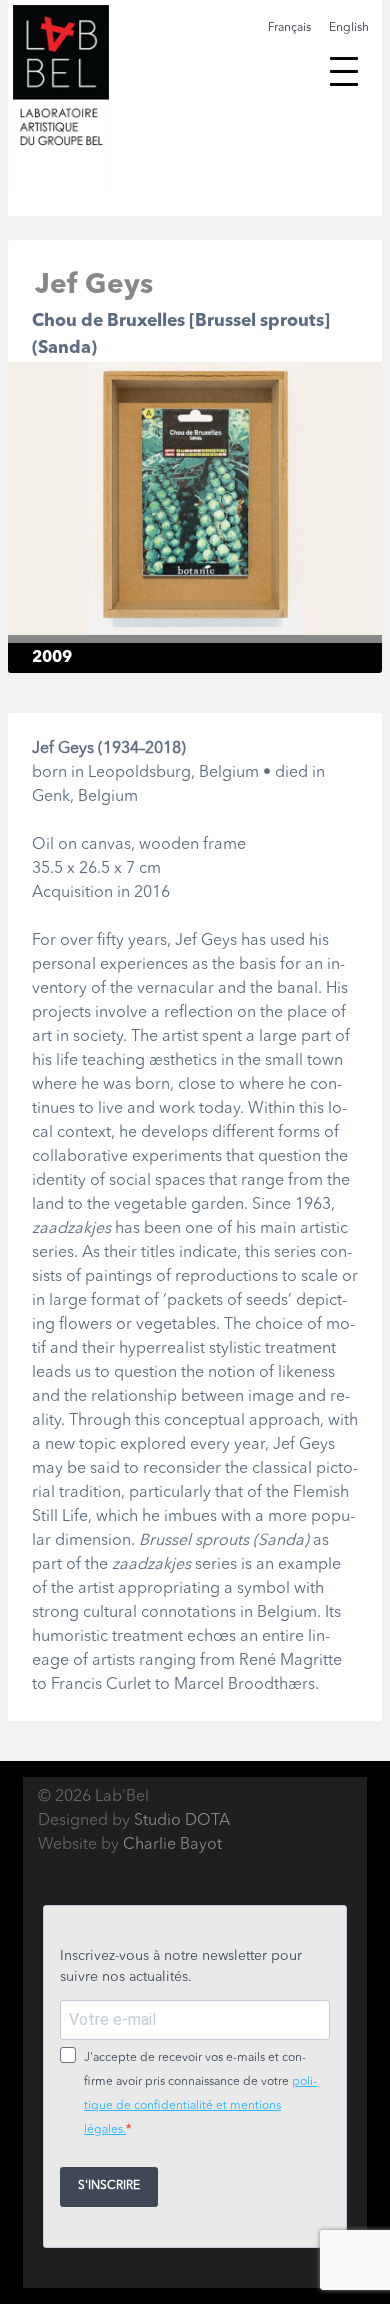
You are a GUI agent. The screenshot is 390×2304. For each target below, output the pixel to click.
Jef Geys (94, 286)
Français (289, 28)
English (349, 28)
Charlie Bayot (172, 1845)
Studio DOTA (182, 1821)
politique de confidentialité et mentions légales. (200, 2106)
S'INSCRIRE (109, 2186)
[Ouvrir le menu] (344, 71)
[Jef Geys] (195, 623)
